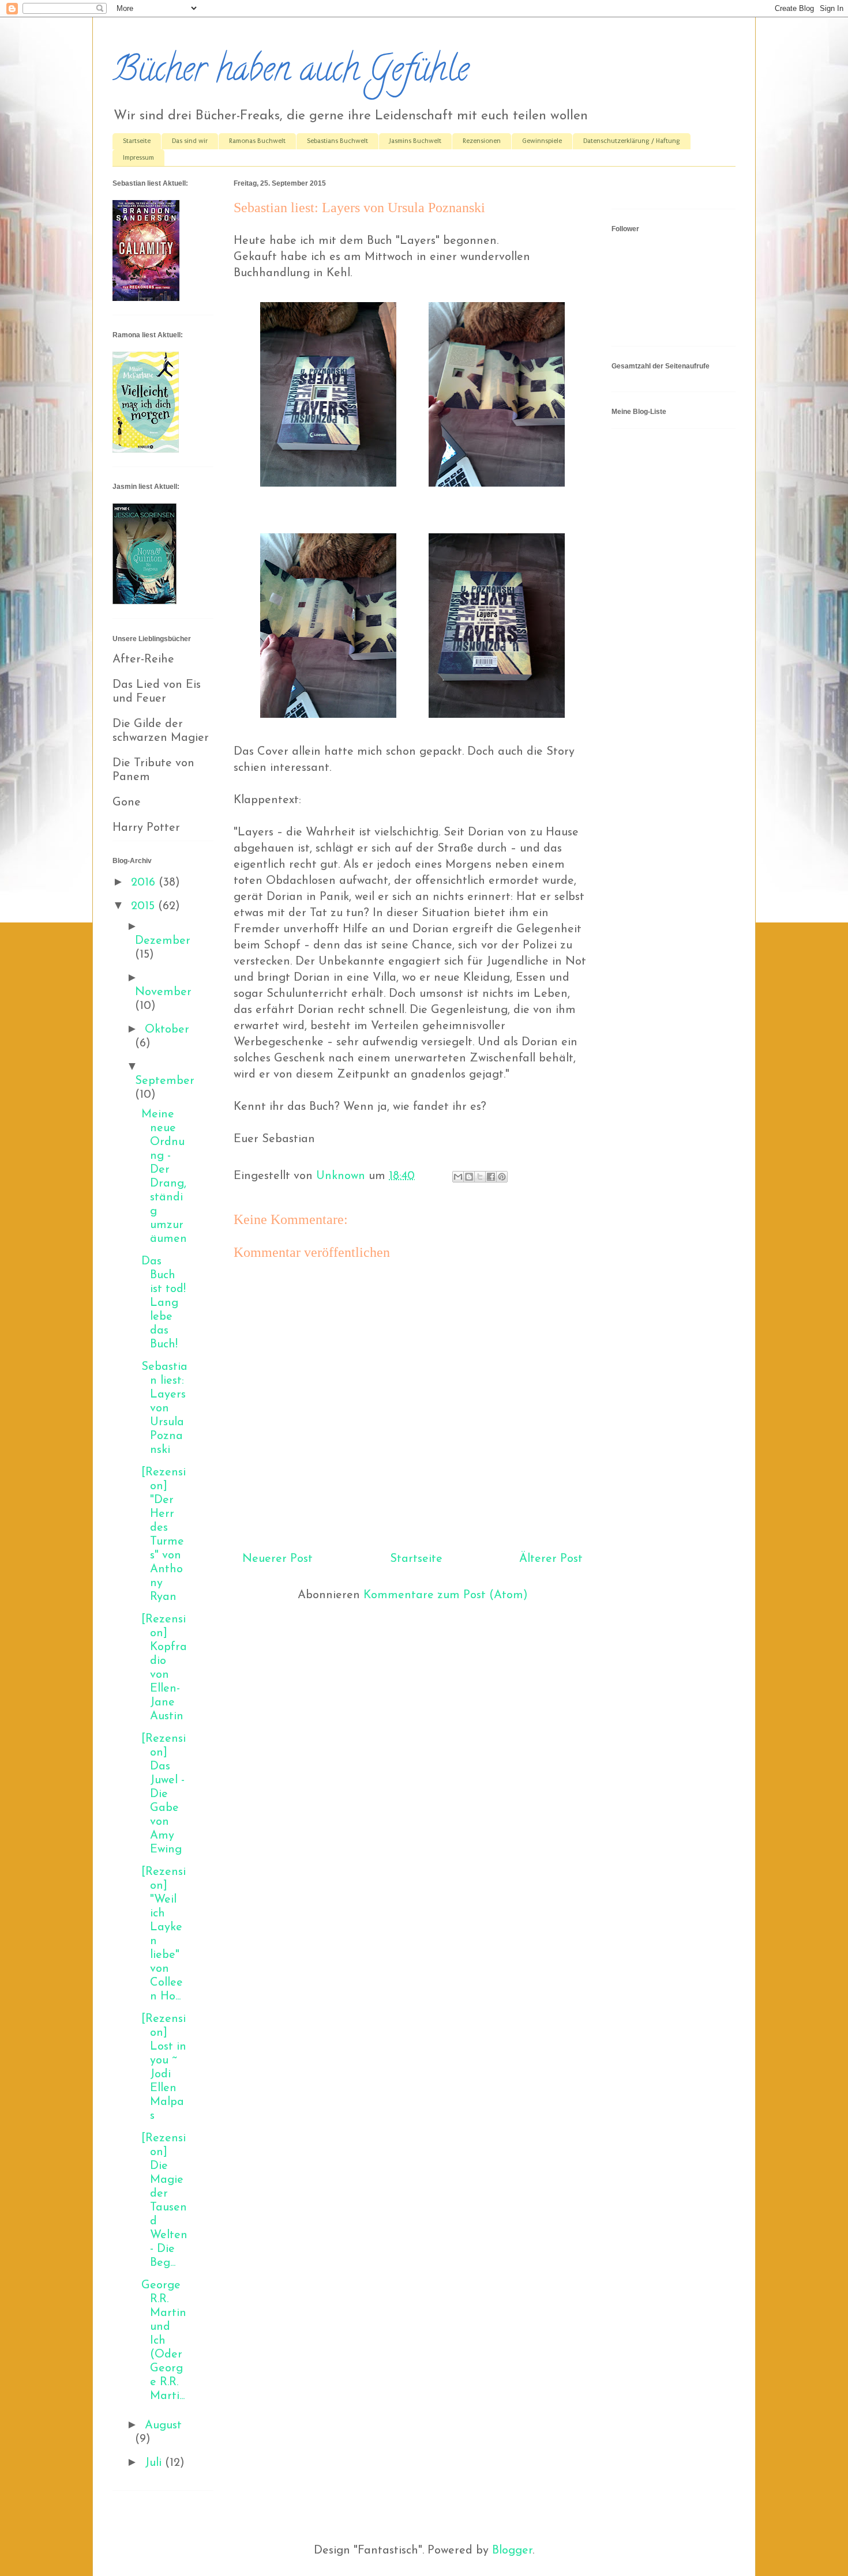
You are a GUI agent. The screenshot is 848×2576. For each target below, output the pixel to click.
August (163, 2426)
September (165, 1081)
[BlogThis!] (469, 1177)
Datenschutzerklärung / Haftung (632, 141)
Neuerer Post (277, 1559)
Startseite (137, 141)
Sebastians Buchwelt (337, 141)
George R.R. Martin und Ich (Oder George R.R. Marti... (164, 2341)
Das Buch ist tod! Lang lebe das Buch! (164, 1303)
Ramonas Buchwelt (257, 141)
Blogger (512, 2551)
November (163, 992)
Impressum (138, 158)
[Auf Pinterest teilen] (502, 1177)
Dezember (163, 941)
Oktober (167, 1030)
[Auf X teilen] (480, 1177)
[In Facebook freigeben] (491, 1177)
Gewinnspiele (542, 141)
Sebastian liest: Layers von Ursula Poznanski (164, 1408)
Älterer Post (551, 1559)
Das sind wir (190, 141)
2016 (145, 883)
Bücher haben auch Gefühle (291, 73)
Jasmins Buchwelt (415, 141)
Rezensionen (482, 141)
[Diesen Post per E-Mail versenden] (458, 1177)
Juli (155, 2463)
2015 (145, 906)
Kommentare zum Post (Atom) (446, 1595)
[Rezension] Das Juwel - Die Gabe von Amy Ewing (164, 1794)
